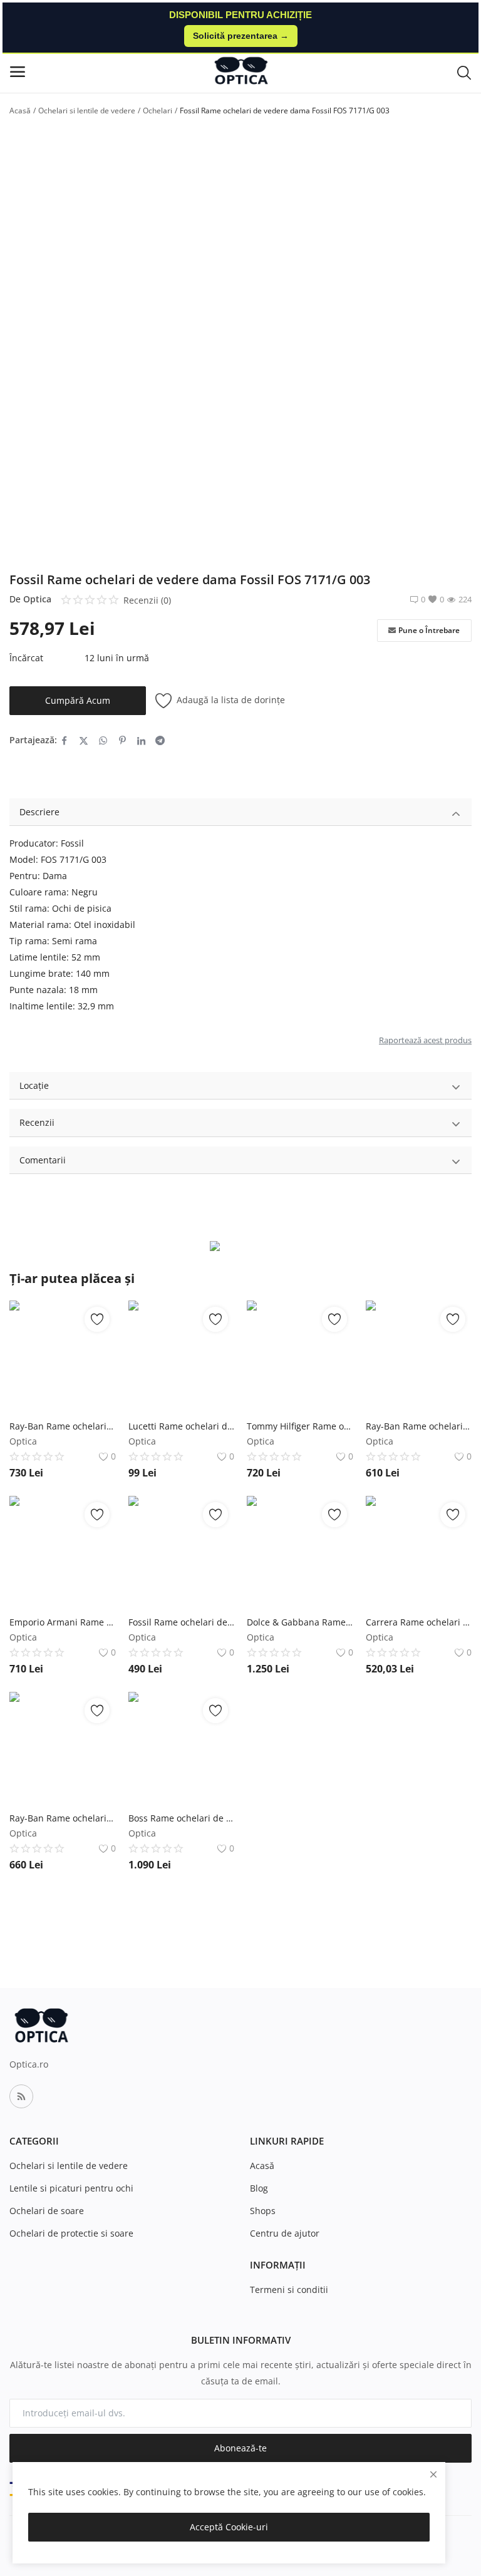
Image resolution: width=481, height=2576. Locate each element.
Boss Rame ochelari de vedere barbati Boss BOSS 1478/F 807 (182, 1818)
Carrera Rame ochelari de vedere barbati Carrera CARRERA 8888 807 (419, 1622)
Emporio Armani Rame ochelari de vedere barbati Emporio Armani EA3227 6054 (63, 1622)
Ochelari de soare (47, 2211)
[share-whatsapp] (103, 740)
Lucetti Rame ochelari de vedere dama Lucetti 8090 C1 (182, 1426)
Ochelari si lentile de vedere (87, 111)
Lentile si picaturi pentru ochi (71, 2188)
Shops (263, 2211)
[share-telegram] (160, 740)
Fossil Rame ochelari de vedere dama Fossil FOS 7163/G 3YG (182, 1622)
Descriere (39, 812)
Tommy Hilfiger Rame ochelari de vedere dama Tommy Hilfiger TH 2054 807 (300, 1426)
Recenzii (37, 1122)
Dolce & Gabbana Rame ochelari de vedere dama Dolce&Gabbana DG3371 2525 (300, 1622)
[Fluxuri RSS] (21, 2096)
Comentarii (43, 1160)
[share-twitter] (84, 740)
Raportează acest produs (425, 1040)
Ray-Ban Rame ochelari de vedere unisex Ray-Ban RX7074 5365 (419, 1426)
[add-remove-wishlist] (97, 1319)
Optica (37, 599)
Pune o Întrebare (429, 630)
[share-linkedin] (141, 740)
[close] (433, 2474)
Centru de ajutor (285, 2233)
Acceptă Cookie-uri (229, 2527)
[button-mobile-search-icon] (464, 72)
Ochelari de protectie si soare (71, 2233)
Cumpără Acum (78, 700)
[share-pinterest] (122, 740)
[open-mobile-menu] (18, 72)
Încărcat (26, 658)
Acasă (20, 111)
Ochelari (158, 111)
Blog (259, 2188)
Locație (34, 1085)
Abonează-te (240, 2448)
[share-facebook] (64, 740)
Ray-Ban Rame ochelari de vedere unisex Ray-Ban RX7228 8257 (63, 1818)
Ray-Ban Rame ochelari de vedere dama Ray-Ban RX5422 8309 (63, 1426)
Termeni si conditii (289, 2290)
